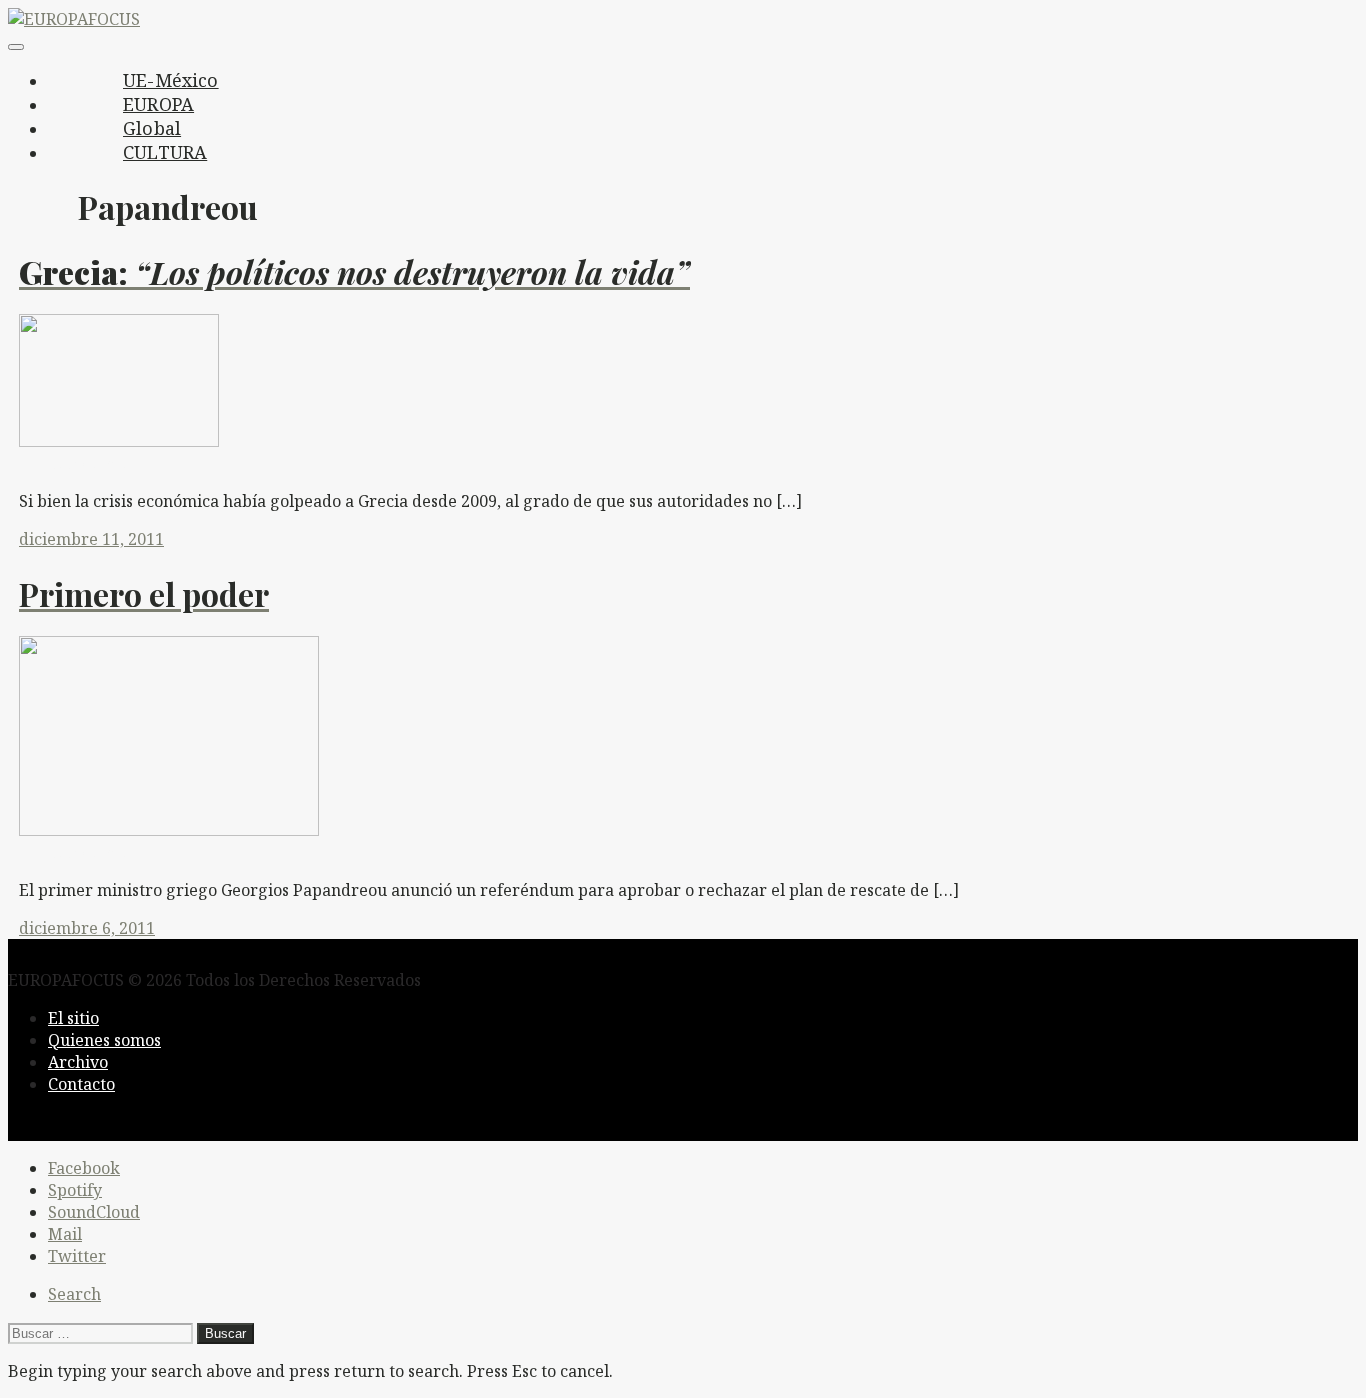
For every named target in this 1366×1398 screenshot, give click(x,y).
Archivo (78, 1062)
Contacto (81, 1084)
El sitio (73, 1018)
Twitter (77, 1256)
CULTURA (165, 152)
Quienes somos (104, 1040)
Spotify (75, 1190)
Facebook (84, 1168)
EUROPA (158, 104)
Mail (65, 1234)
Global (152, 128)
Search (74, 1294)
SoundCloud (94, 1212)
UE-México (171, 80)
